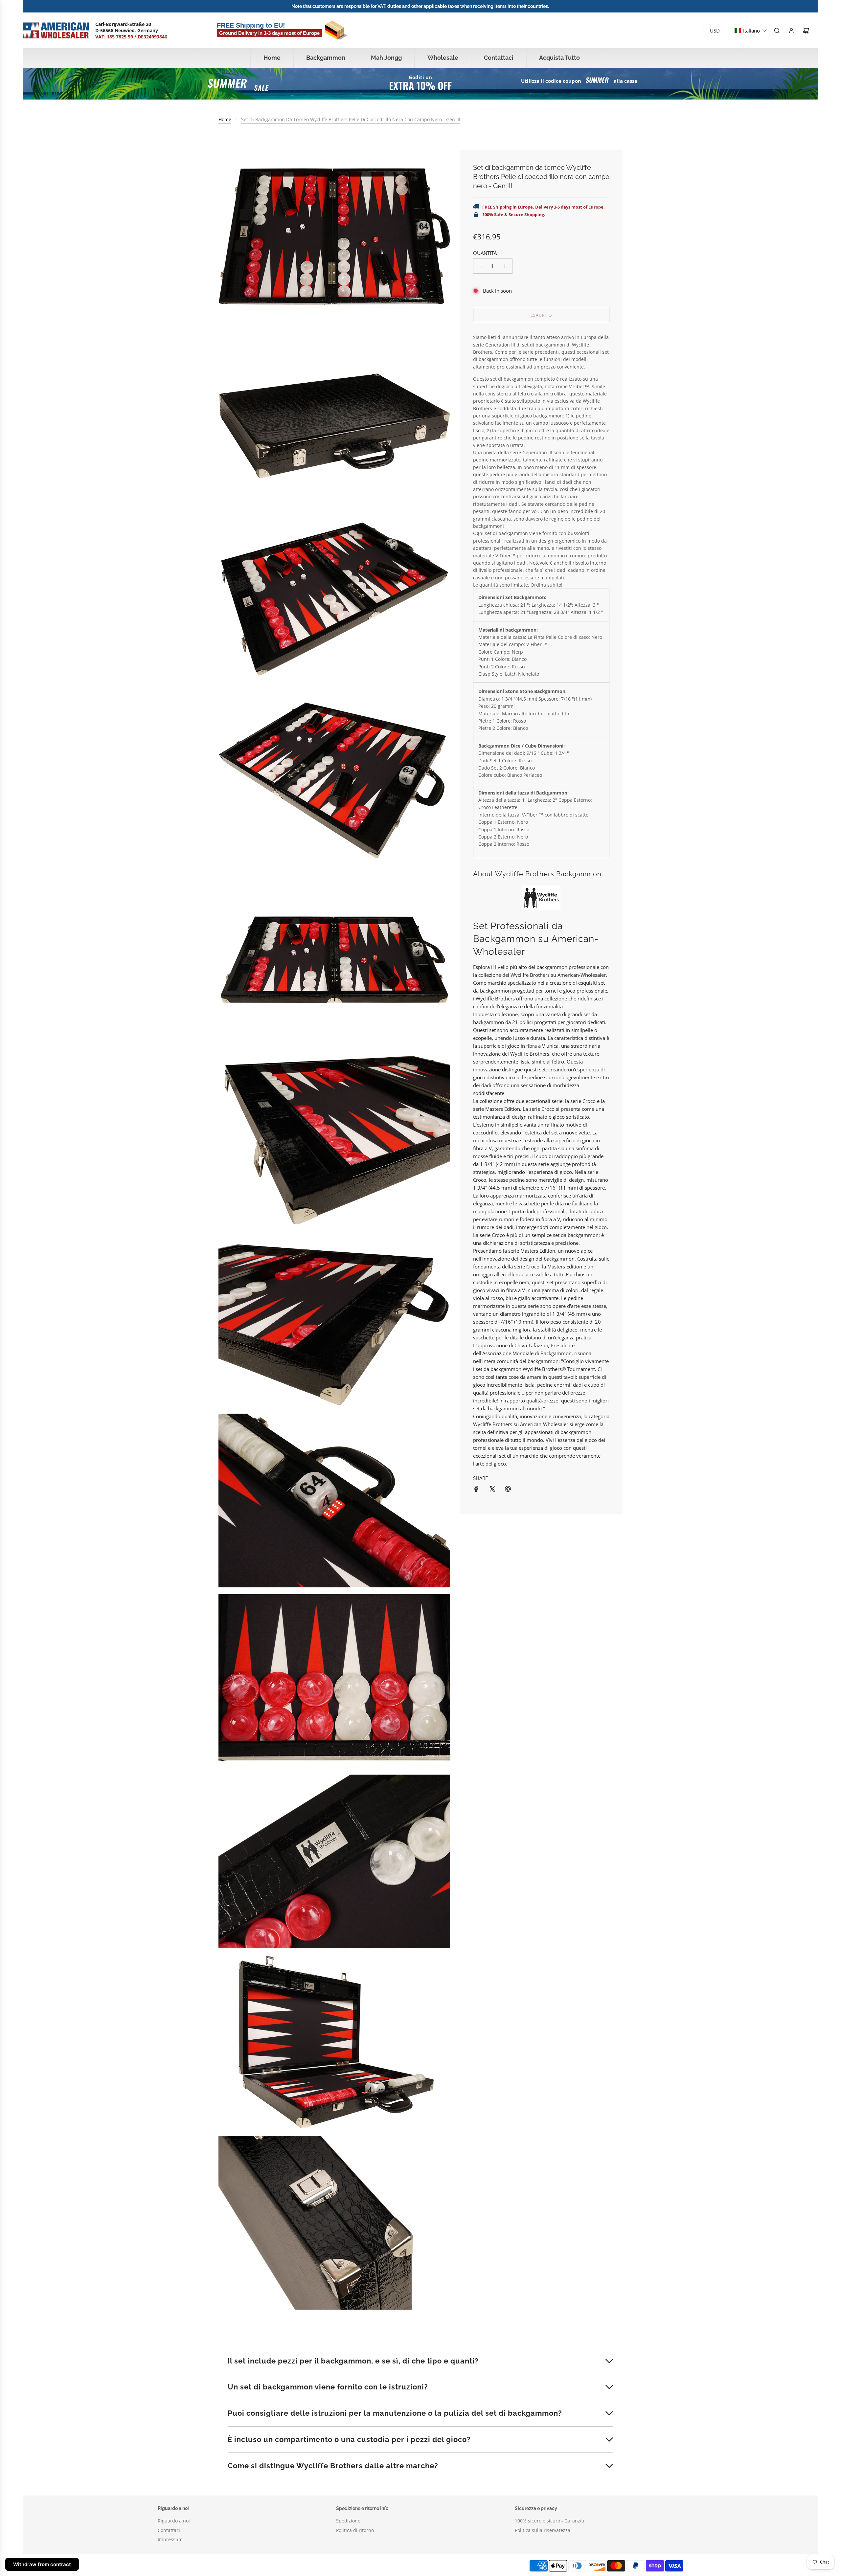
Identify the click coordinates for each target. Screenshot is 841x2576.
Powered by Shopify (270, 2566)
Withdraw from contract (42, 2564)
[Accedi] (791, 31)
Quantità (485, 253)
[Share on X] (492, 1489)
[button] (751, 31)
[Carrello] (806, 31)
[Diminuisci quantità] (481, 266)
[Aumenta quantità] (505, 266)
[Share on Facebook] (476, 1489)
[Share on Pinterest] (508, 1489)
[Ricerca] (777, 31)
